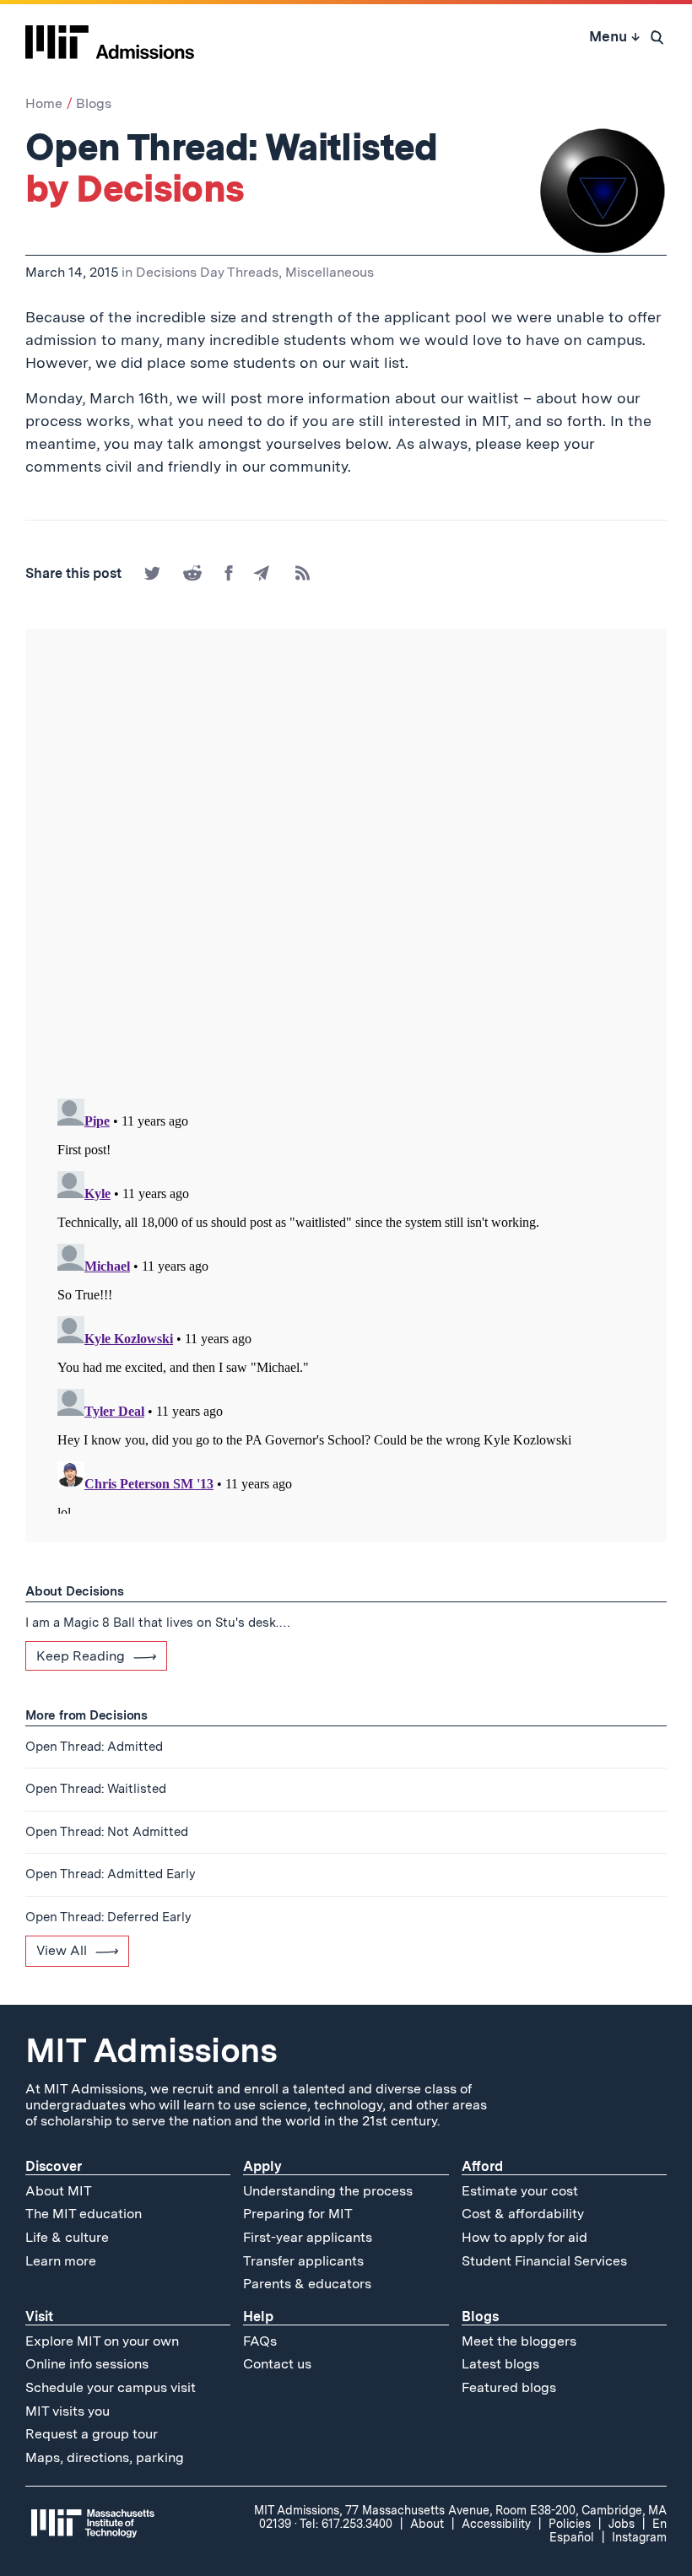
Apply (262, 2166)
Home (44, 103)
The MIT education (84, 2214)
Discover (54, 2166)
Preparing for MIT (298, 2214)
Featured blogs (509, 2387)
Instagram (639, 2537)
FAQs (260, 2341)
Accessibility (496, 2524)
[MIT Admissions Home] (110, 36)
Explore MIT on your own (102, 2341)
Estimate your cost (520, 2191)
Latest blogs (500, 2364)
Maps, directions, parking (105, 2457)
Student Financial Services (544, 2261)
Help (258, 2317)
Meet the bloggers (519, 2341)
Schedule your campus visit (111, 2387)
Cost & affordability (523, 2214)
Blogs (94, 103)
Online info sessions (87, 2364)
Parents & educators (307, 2284)
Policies (570, 2524)
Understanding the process (328, 2191)
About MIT (59, 2191)
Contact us (277, 2364)
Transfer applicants (303, 2261)
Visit (39, 2317)
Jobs (622, 2524)
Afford (482, 2166)
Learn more (61, 2261)
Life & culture (67, 2237)
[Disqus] (346, 865)
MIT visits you (68, 2411)
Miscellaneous (330, 272)
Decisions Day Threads (207, 272)
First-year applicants (308, 2237)
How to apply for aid (524, 2237)
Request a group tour (92, 2434)
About (427, 2524)
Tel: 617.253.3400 (346, 2524)
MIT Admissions (151, 2050)
